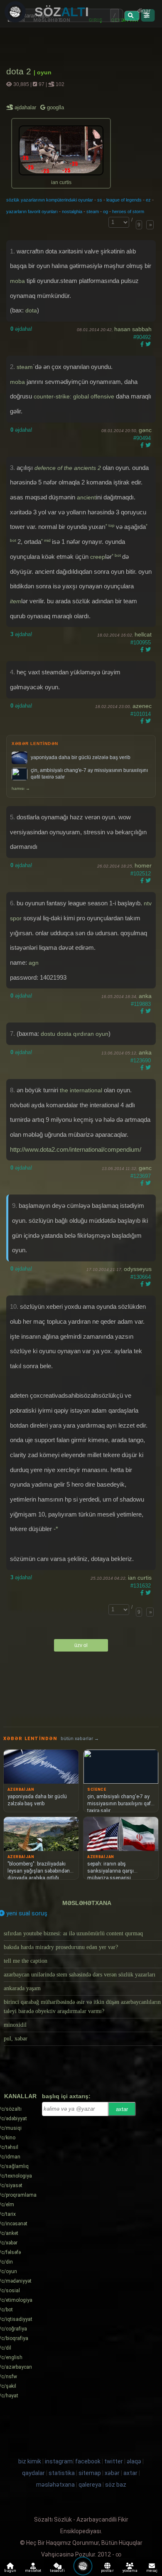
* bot (117, 555)
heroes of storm (128, 211)
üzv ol (81, 1645)
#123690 (141, 1061)
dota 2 (20, 71)
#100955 (141, 643)
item (16, 601)
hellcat (143, 634)
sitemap (90, 2473)
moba (17, 281)
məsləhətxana (87, 1903)
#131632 (141, 1586)
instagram (59, 2461)
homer (143, 865)
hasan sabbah (133, 329)
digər (144, 10)
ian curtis (140, 1578)
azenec (142, 706)
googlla (55, 107)
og (106, 211)
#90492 (142, 337)
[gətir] (132, 16)
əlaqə (134, 2461)
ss (100, 200)
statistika (62, 2473)
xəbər (112, 2473)
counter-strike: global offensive (74, 396)
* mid (47, 540)
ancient (86, 497)
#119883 (141, 1004)
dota (31, 310)
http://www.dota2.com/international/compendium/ (76, 1149)
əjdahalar (26, 107)
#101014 (141, 714)
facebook (88, 2461)
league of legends (124, 200)
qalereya (90, 2485)
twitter (114, 2461)
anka (145, 996)
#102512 (141, 874)
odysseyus (138, 1269)
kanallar (20, 2096)
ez (148, 200)
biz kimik (30, 2461)
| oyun (43, 72)
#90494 (142, 438)
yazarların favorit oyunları (32, 211)
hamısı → (21, 788)
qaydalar (33, 2473)
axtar (122, 2109)
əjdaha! (21, 329)
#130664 (141, 1277)
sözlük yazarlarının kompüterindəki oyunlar (50, 200)
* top (111, 525)
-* (56, 1529)
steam (93, 211)
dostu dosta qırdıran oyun (75, 1034)
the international (81, 1090)
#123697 (141, 1176)
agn (34, 963)
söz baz (116, 2485)
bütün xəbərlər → (80, 1739)
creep (98, 557)
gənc (145, 430)
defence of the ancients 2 (68, 468)
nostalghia (72, 211)
